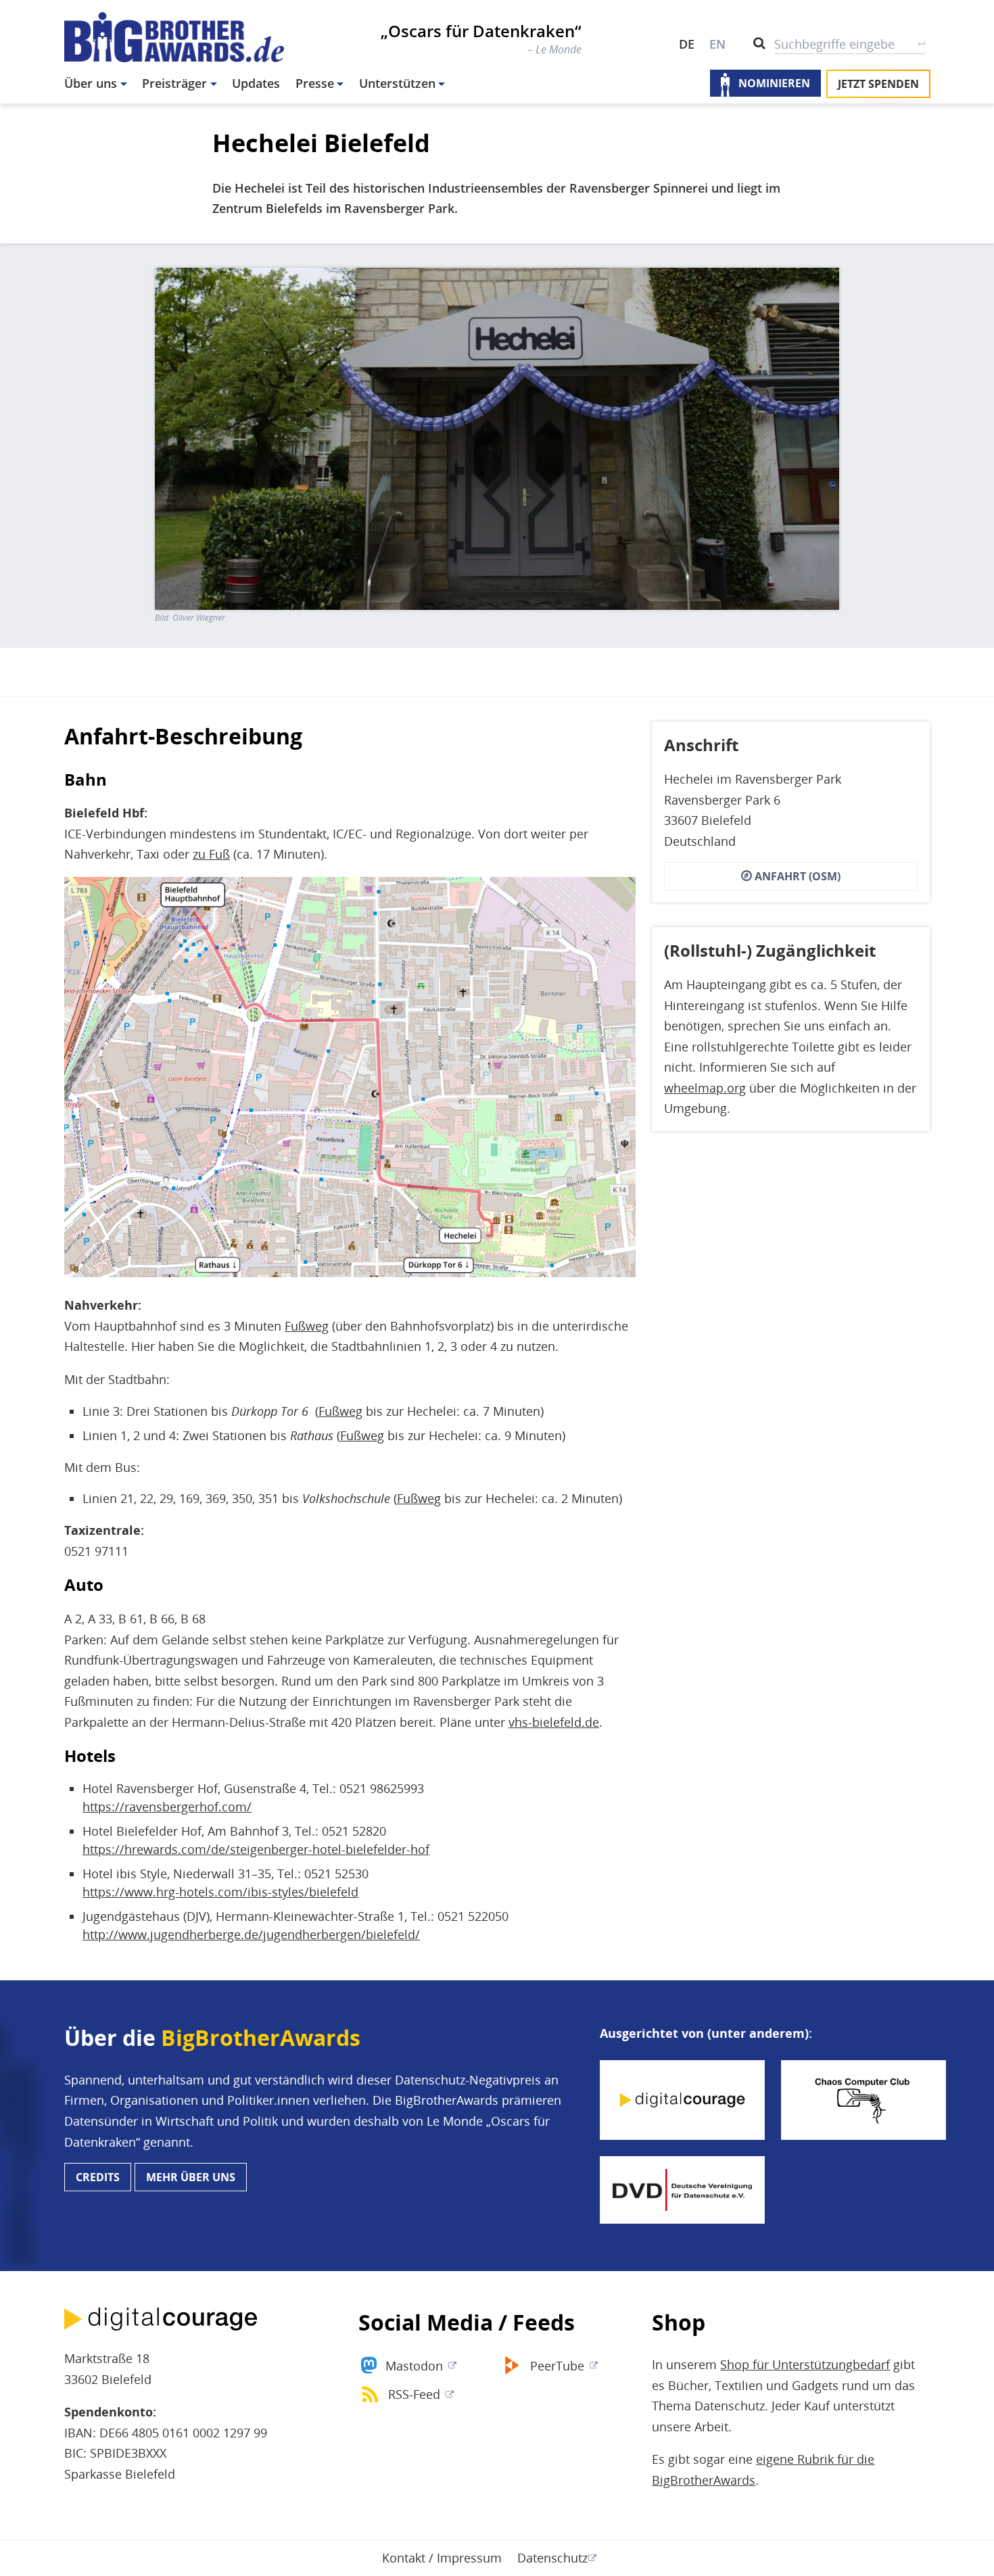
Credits (98, 2177)
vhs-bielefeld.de (554, 1722)
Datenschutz (552, 2558)
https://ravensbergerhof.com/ (167, 1807)
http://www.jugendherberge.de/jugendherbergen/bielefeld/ (251, 1934)
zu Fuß (211, 854)
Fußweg (307, 1326)
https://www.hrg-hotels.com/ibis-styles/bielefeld (220, 1892)
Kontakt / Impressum (442, 2558)
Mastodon (414, 2366)
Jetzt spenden (878, 84)
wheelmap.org (705, 1087)
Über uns (91, 83)
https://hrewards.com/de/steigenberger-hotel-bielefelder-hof (256, 1849)
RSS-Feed (414, 2394)
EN (717, 44)
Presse (315, 83)
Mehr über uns (191, 2177)
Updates (256, 83)
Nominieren (774, 84)
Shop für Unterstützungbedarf (805, 2364)
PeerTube (557, 2366)
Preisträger (174, 83)
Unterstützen (397, 83)
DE (687, 44)
